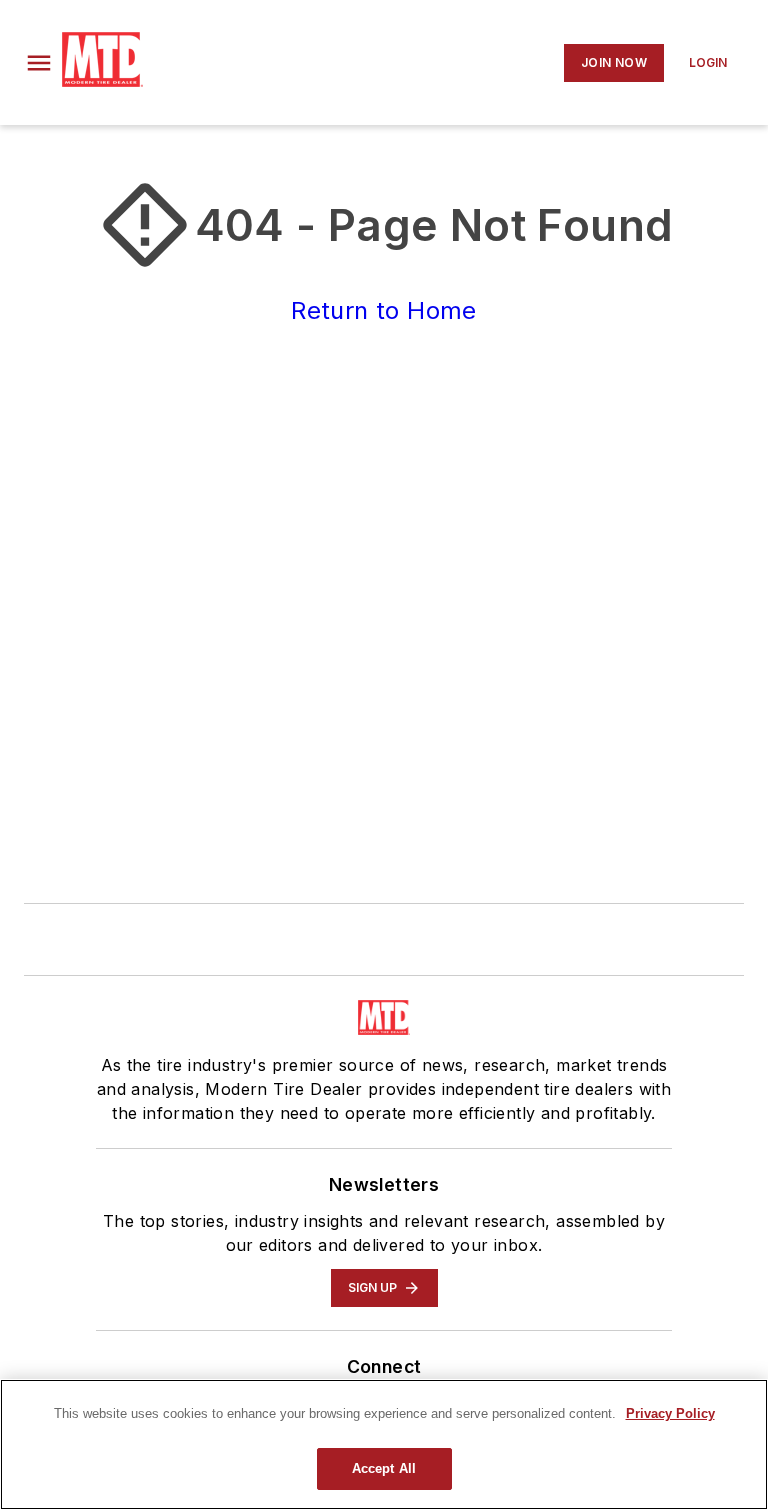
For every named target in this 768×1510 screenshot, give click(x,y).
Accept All (384, 1468)
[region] (384, 1444)
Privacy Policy (670, 1413)
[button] (39, 63)
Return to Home (384, 310)
